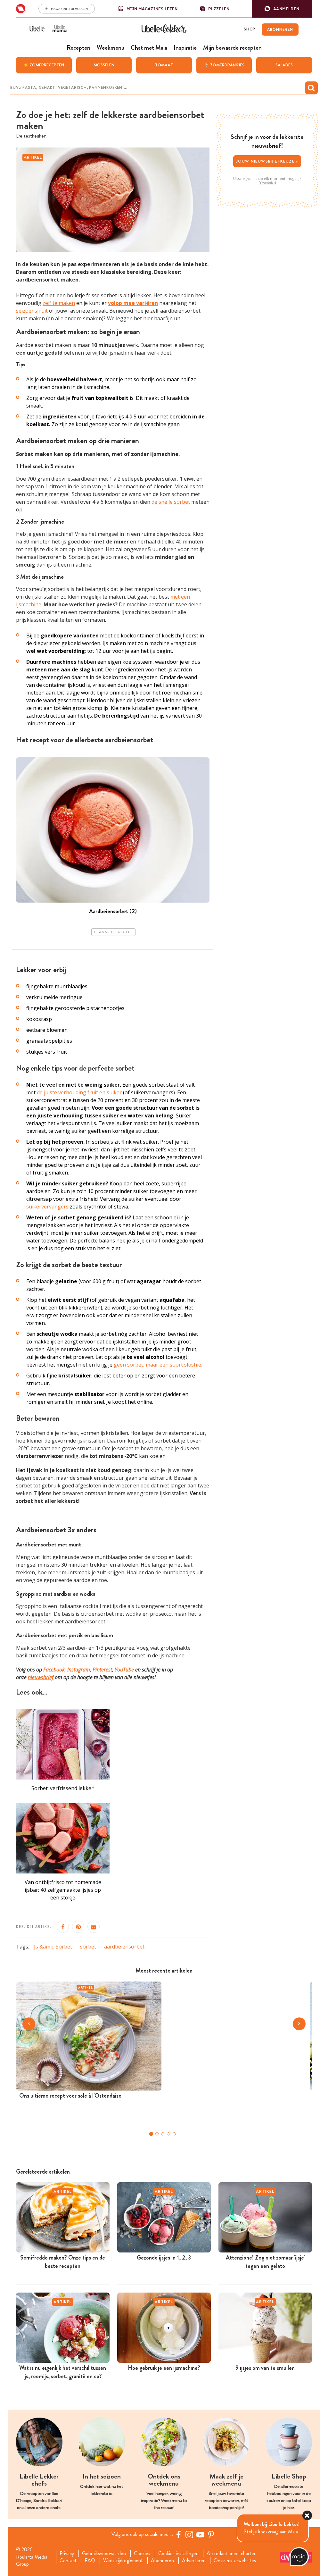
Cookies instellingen (178, 2554)
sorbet (88, 1947)
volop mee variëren (133, 303)
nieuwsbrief (41, 1677)
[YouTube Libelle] (200, 2534)
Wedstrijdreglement (123, 2561)
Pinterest (102, 1670)
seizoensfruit (32, 311)
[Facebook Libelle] (178, 2534)
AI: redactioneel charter (231, 2554)
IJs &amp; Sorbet (52, 1947)
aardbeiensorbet (124, 1947)
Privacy (67, 2554)
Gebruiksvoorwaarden (104, 2554)
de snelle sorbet (171, 502)
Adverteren (194, 2561)
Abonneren (162, 2561)
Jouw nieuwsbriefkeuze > (267, 161)
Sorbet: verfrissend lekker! (63, 1788)
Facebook (54, 1670)
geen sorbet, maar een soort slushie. (158, 1365)
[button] (282, 9)
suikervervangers (47, 1207)
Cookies (142, 2554)
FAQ (90, 2561)
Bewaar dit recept (113, 932)
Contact (68, 2561)
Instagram (79, 1670)
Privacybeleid (267, 183)
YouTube (124, 1670)
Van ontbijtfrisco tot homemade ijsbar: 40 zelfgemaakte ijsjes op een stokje (63, 1890)
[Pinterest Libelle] (211, 2534)
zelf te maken (59, 303)
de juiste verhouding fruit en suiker (79, 1092)
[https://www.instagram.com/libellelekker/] (189, 2534)
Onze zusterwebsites (235, 2561)
